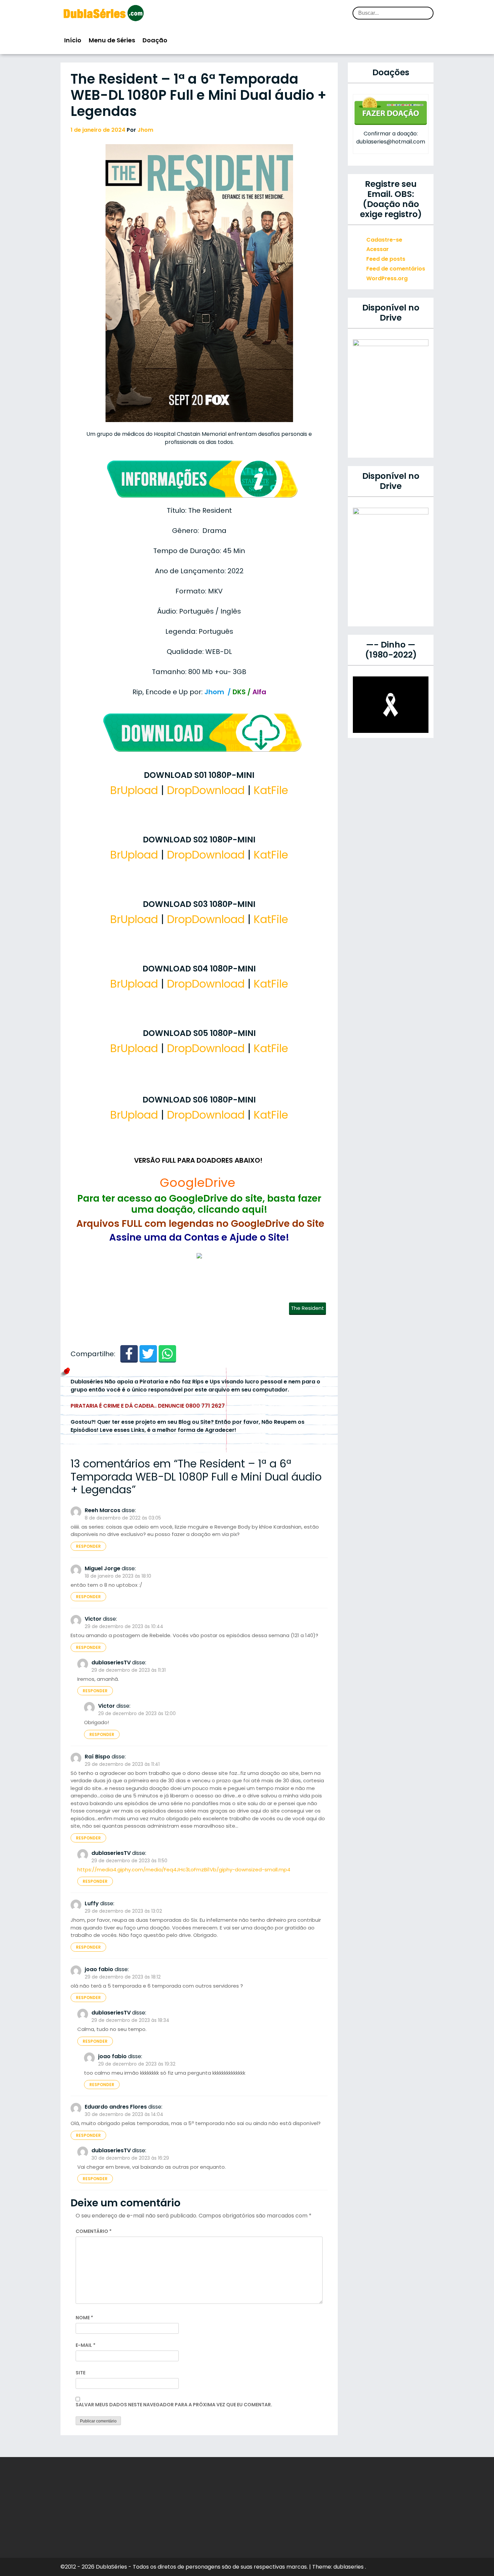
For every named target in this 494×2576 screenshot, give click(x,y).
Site (80, 2373)
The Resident (307, 1308)
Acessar (378, 249)
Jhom (145, 130)
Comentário (94, 2231)
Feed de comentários (396, 269)
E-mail (86, 2345)
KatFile (271, 790)
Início (73, 40)
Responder (88, 1546)
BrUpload (134, 790)
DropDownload (206, 790)
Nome (84, 2318)
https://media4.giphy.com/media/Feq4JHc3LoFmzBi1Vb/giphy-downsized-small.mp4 (184, 1869)
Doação (155, 40)
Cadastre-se (384, 240)
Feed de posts (386, 259)
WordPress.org (387, 278)
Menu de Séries (112, 40)
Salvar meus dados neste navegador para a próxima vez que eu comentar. (174, 2405)
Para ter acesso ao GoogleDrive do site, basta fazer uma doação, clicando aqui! (199, 1204)
